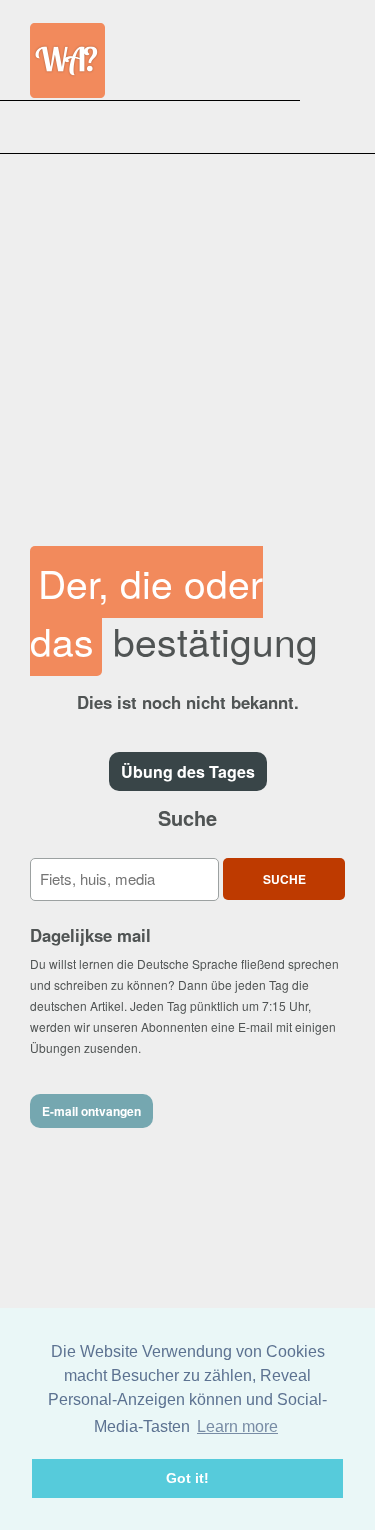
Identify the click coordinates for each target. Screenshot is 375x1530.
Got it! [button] (187, 1478)
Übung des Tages (188, 771)
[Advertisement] (187, 340)
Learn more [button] (237, 1426)
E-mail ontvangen (91, 1111)
